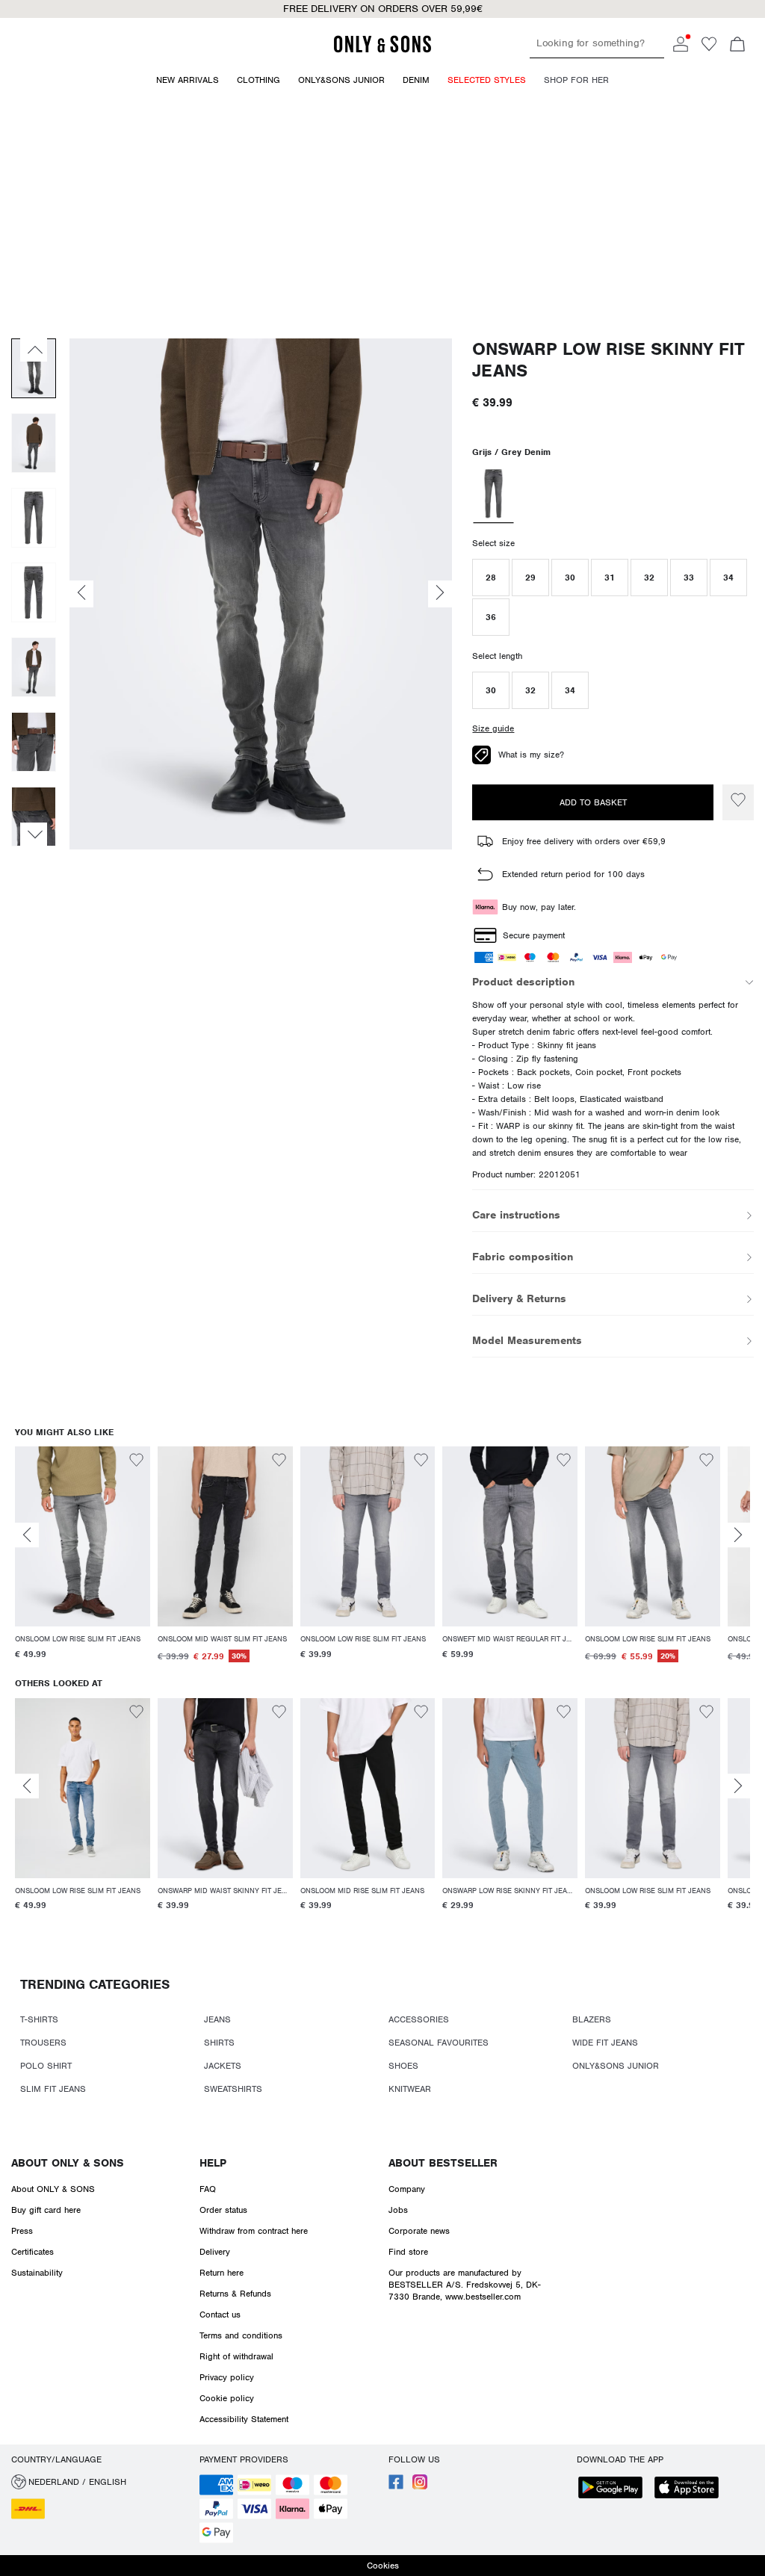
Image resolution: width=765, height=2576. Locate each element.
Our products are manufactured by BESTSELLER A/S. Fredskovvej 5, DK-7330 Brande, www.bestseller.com (465, 2285)
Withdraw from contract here (254, 2231)
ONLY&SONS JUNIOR (616, 2066)
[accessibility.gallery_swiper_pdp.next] (34, 835)
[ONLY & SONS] (382, 50)
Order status (223, 2210)
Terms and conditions (241, 2335)
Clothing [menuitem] (258, 80)
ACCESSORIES (419, 2019)
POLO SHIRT (46, 2066)
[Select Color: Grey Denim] (494, 495)
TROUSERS (43, 2043)
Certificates (32, 2252)
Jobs (398, 2210)
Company (407, 2189)
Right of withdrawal (236, 2356)
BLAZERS (592, 2019)
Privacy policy (227, 2377)
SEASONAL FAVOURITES (439, 2043)
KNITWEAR (410, 2089)
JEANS (217, 2019)
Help (213, 2163)
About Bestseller (443, 2163)
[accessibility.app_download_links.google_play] (615, 2489)
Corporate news (419, 2231)
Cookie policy (227, 2398)
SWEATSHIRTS (233, 2089)
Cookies (383, 2566)
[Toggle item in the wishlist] (738, 802)
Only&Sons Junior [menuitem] (341, 80)
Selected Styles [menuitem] (487, 80)
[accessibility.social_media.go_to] (396, 2486)
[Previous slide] (27, 1535)
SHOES (403, 2066)
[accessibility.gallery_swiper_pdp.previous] (34, 350)
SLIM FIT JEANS (53, 2089)
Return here (222, 2273)
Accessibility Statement (244, 2419)
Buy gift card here (46, 2210)
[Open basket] (737, 46)
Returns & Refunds (235, 2294)
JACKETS (223, 2066)
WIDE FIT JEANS (605, 2043)
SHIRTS (219, 2043)
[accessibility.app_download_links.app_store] (691, 2489)
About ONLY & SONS (68, 2163)
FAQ (208, 2189)
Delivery (215, 2252)
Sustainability (37, 2273)
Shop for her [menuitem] (576, 80)
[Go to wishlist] (709, 49)
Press (22, 2231)
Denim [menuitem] (416, 80)
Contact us (220, 2315)
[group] (83, 1562)
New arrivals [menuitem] (188, 80)
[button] (491, 578)
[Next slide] (738, 1535)
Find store (408, 2252)
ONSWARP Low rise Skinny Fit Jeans (608, 360)
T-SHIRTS (39, 2019)
